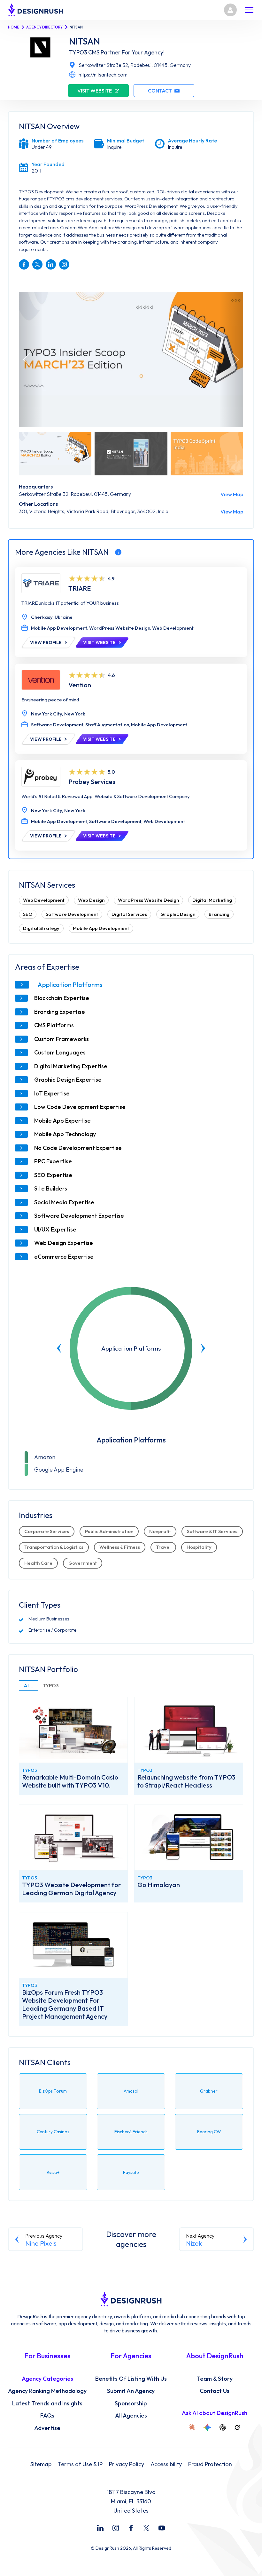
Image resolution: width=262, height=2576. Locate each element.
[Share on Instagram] (64, 264)
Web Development (44, 900)
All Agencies (131, 2416)
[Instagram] (116, 2528)
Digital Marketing (212, 900)
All (28, 1685)
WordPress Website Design (148, 900)
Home (14, 27)
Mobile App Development (101, 928)
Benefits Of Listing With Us (131, 2379)
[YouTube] (162, 2528)
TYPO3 (51, 1685)
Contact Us (215, 2391)
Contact (160, 91)
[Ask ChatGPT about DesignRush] (223, 2427)
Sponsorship (131, 2403)
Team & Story (215, 2379)
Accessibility (166, 2464)
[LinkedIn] (100, 2528)
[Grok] (237, 2427)
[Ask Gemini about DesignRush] (207, 2427)
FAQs (47, 2416)
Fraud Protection (210, 2464)
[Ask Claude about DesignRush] (192, 2427)
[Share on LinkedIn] (51, 264)
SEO (28, 914)
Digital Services (129, 914)
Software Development (72, 914)
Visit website (95, 91)
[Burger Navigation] (249, 10)
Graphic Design (178, 914)
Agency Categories (47, 2379)
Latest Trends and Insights (47, 2403)
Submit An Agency (131, 2391)
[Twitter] (146, 2528)
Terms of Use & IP (80, 2464)
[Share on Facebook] (24, 264)
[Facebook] (131, 2528)
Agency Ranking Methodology (47, 2391)
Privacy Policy (127, 2464)
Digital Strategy (41, 928)
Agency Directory (44, 27)
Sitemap (41, 2464)
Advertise (47, 2428)
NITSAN (85, 41)
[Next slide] (203, 1348)
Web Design (91, 900)
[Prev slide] (59, 1348)
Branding (219, 914)
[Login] (230, 10)
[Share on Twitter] (37, 264)
